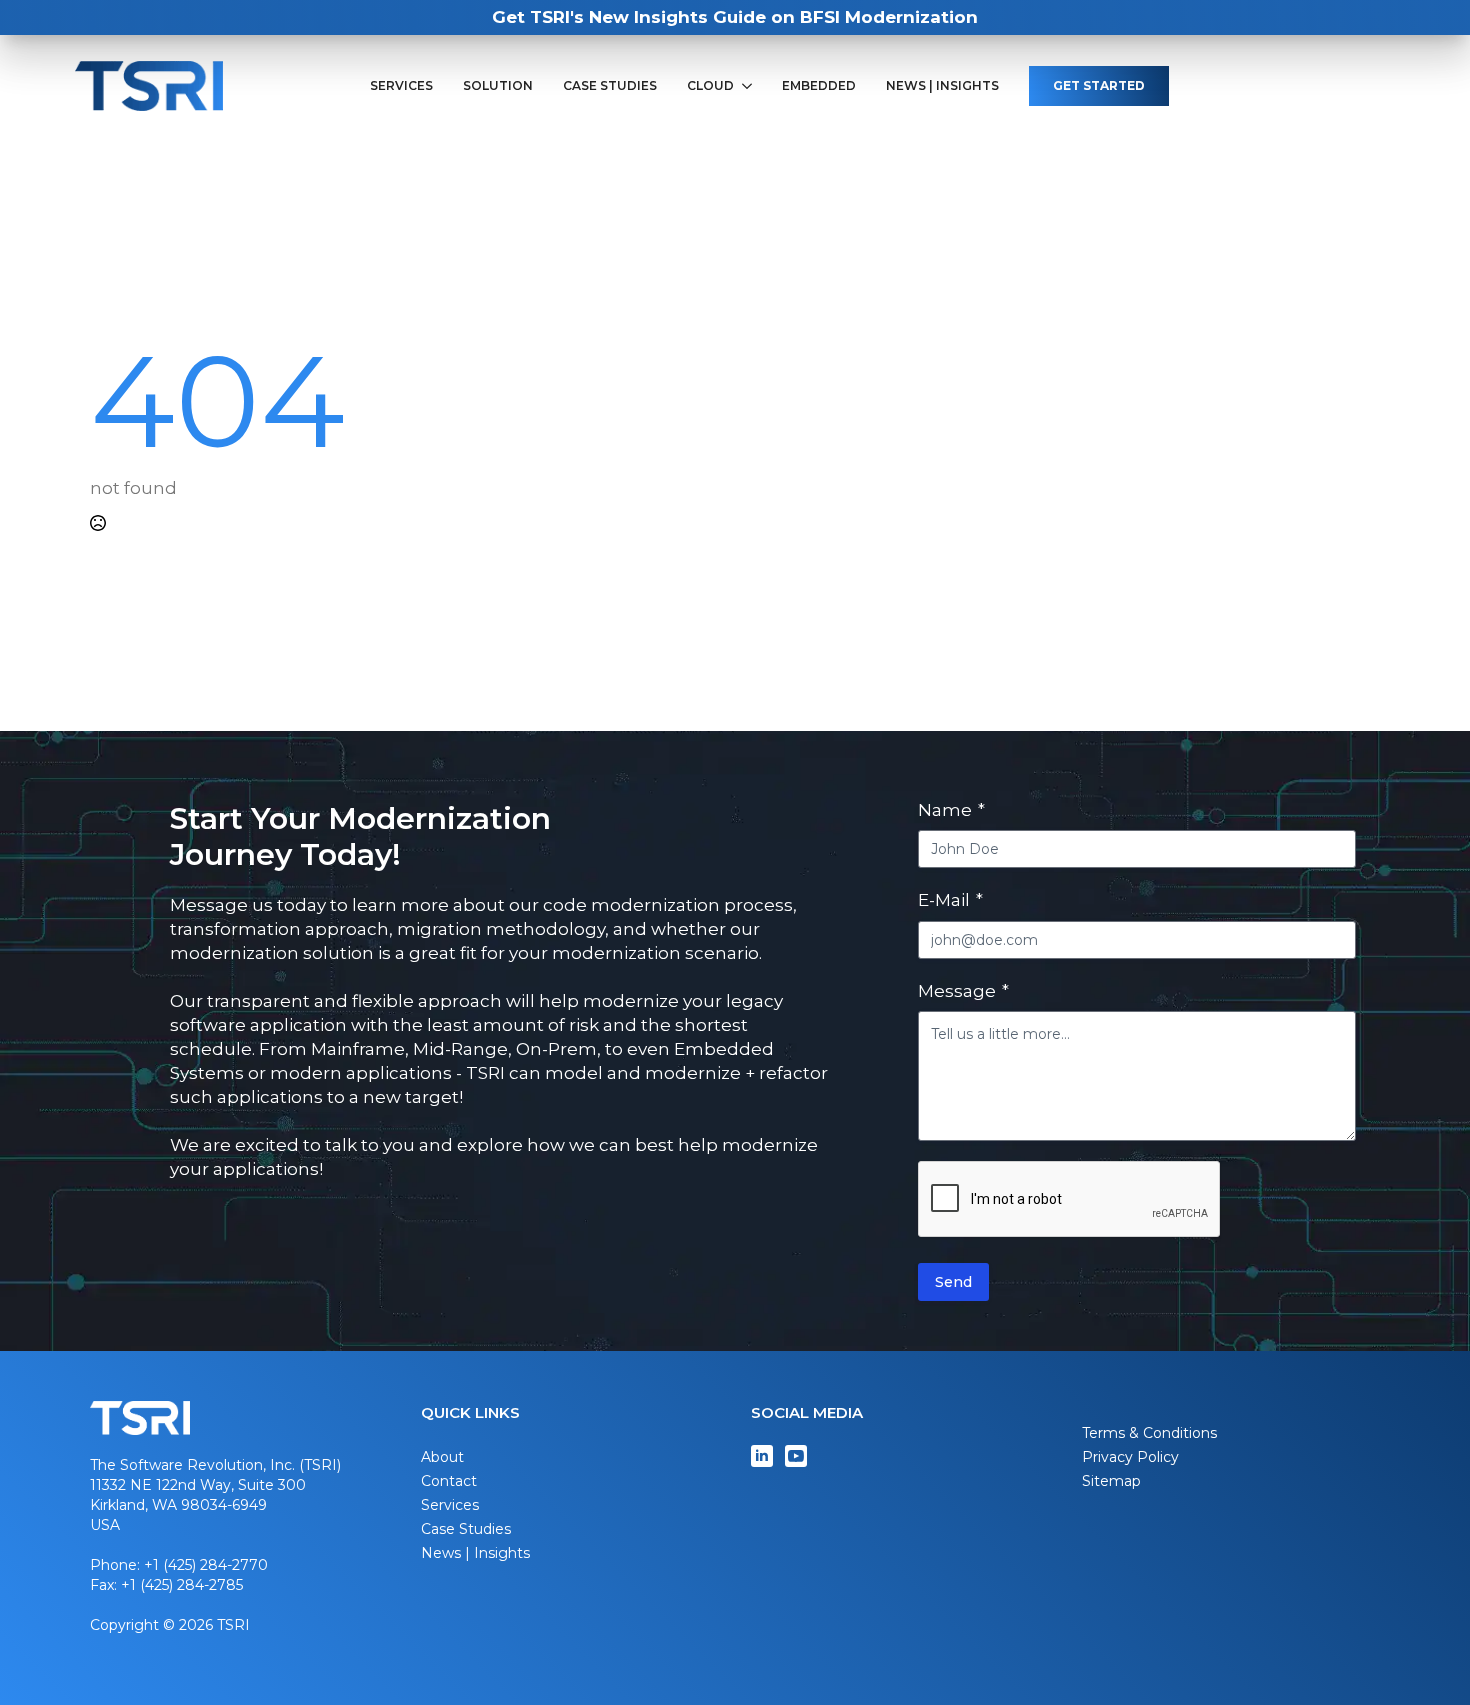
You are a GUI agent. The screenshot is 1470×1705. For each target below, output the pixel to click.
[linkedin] (762, 1456)
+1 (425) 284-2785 (182, 1585)
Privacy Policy (1130, 1457)
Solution (498, 86)
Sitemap (1111, 1481)
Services (401, 86)
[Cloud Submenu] (750, 86)
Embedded (819, 86)
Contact (449, 1481)
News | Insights (942, 86)
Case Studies (610, 86)
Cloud (710, 86)
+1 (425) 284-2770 (206, 1565)
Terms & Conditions (1149, 1433)
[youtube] (796, 1456)
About (442, 1457)
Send (953, 1282)
